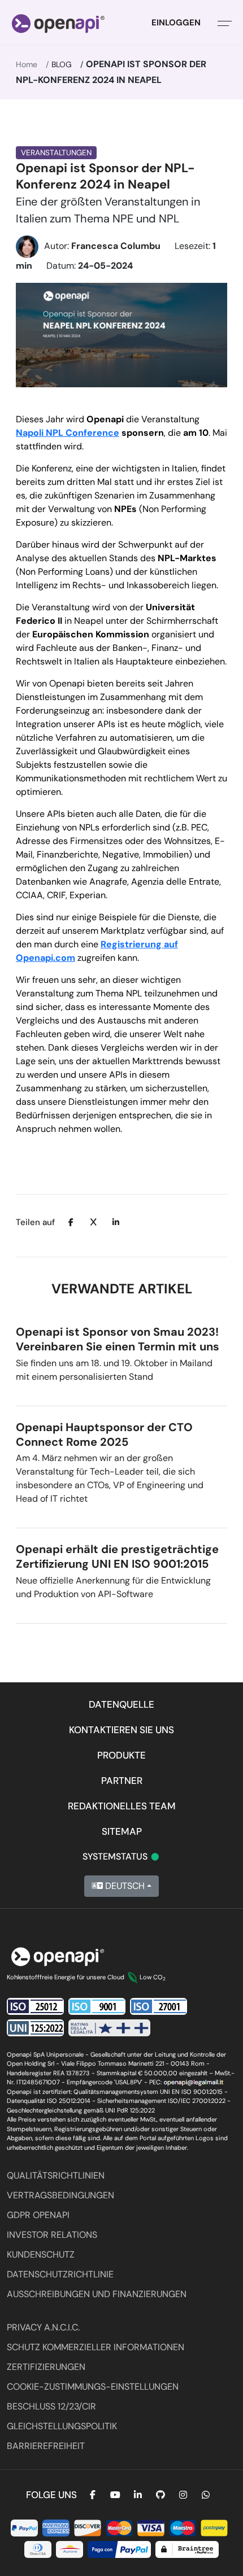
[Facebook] (93, 2495)
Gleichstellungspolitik (62, 2426)
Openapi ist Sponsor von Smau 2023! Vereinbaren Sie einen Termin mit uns (118, 1339)
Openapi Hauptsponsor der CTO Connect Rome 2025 (104, 1434)
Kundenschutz (41, 2254)
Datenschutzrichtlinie (60, 2274)
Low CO (153, 1977)
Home (27, 64)
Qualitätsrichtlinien (56, 2175)
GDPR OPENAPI (38, 2215)
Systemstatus (121, 1856)
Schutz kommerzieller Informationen (96, 2347)
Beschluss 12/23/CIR (51, 2406)
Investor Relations (52, 2235)
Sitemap (122, 1831)
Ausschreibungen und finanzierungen (97, 2294)
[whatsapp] (206, 2495)
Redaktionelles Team (122, 1806)
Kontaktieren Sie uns (121, 1730)
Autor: (102, 246)
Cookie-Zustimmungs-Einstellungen (93, 2387)
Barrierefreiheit (46, 2446)
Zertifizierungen (46, 2367)
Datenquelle (121, 1704)
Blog (62, 64)
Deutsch (124, 1886)
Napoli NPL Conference (68, 433)
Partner (122, 1781)
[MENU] (225, 23)
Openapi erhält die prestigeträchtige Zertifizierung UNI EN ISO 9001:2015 (117, 1556)
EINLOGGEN (176, 23)
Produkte (121, 1755)
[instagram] (183, 2495)
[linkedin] (138, 2495)
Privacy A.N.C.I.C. (43, 2327)
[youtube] (115, 2495)
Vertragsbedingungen (60, 2195)
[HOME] (58, 23)
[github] (160, 2495)
